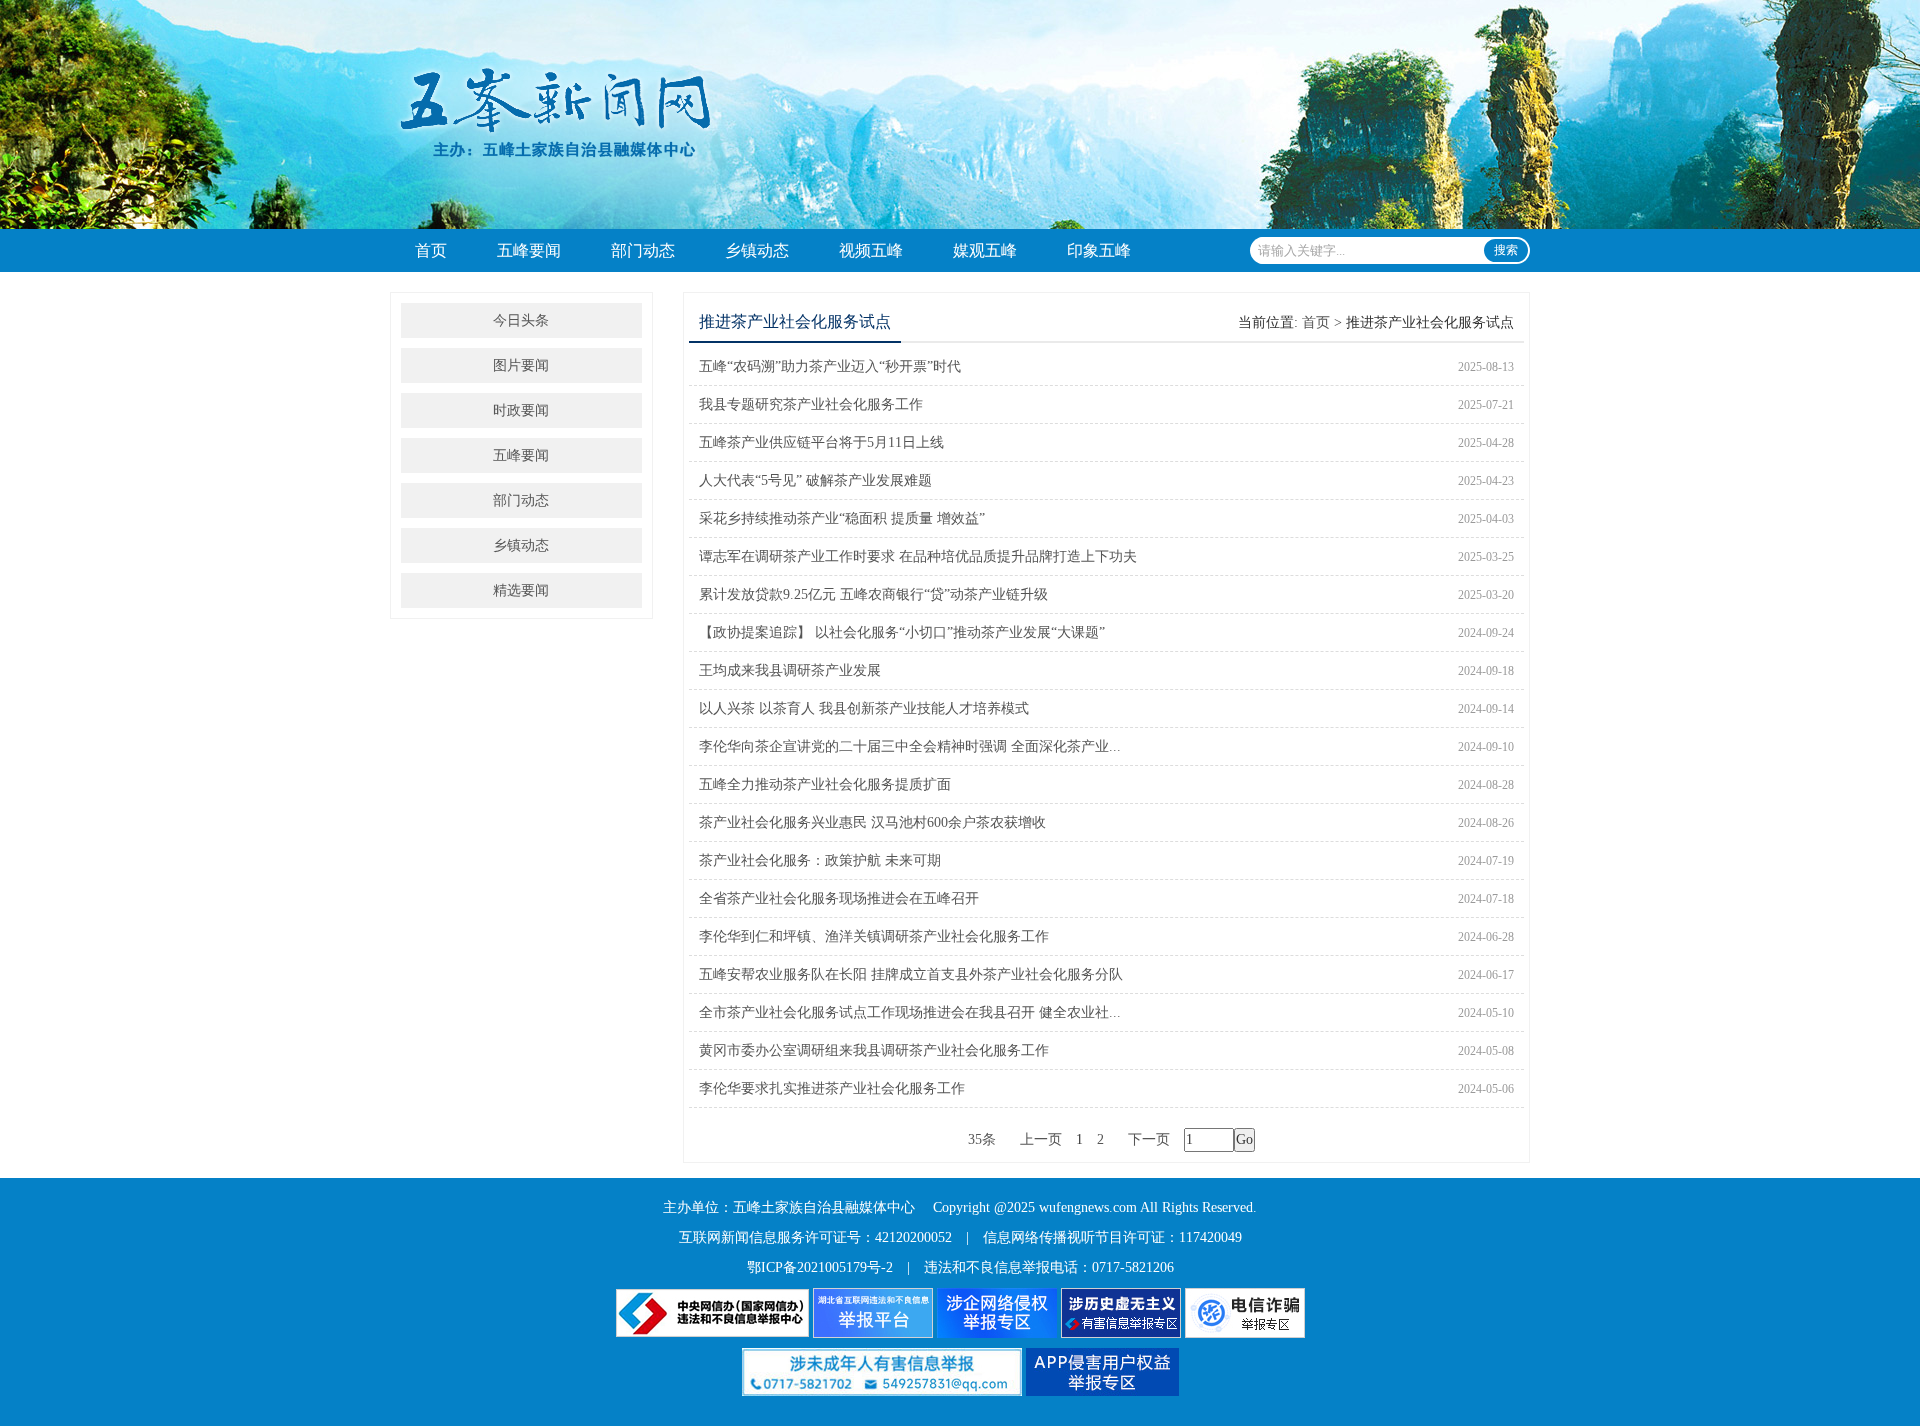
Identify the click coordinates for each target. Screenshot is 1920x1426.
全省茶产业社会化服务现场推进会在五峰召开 (839, 898)
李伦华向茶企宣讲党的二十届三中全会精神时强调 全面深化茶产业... (910, 746)
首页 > (1322, 322)
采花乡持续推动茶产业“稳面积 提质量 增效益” (842, 518)
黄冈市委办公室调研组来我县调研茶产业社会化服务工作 (874, 1050)
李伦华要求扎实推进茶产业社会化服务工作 (832, 1088)
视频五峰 (871, 250)
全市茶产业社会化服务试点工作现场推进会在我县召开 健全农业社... (910, 1012)
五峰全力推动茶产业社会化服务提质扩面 (825, 784)
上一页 (1041, 1139)
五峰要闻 (529, 250)
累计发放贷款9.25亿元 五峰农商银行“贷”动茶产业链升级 (873, 594)
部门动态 (643, 250)
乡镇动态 (757, 250)
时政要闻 (521, 410)
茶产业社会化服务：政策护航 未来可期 (820, 860)
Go (1244, 1139)
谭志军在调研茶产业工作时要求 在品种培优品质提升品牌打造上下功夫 (918, 556)
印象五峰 (1099, 250)
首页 (431, 250)
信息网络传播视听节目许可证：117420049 (1112, 1237)
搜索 (1506, 250)
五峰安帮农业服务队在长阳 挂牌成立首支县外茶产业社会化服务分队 (911, 974)
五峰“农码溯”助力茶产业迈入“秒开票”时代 (830, 366)
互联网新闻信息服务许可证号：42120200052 (815, 1237)
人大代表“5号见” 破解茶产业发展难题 (815, 480)
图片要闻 (521, 365)
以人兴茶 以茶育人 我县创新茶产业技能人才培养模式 (864, 708)
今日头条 (521, 320)
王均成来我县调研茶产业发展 (790, 670)
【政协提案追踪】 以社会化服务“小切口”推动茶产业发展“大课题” (902, 632)
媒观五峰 (985, 250)
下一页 (1149, 1139)
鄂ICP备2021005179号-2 (820, 1267)
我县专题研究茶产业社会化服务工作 (811, 404)
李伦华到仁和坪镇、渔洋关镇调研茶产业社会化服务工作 (874, 936)
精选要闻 (521, 590)
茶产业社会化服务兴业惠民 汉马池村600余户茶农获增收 (872, 822)
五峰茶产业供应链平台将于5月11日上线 (821, 442)
